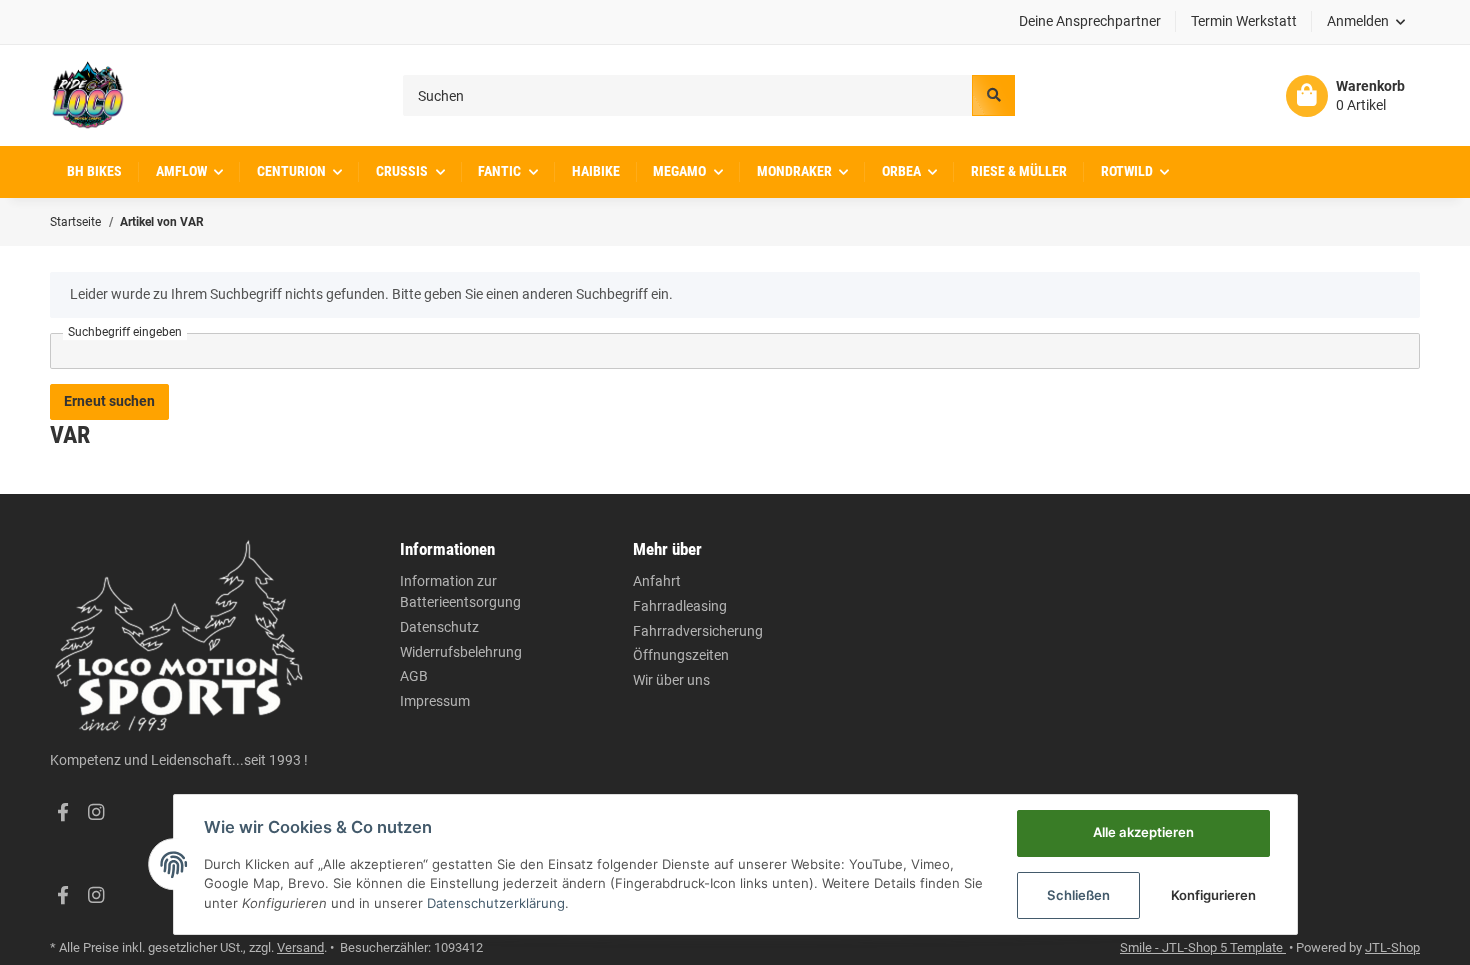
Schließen (1078, 895)
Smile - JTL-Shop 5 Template (1203, 947)
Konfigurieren (1213, 895)
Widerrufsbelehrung (461, 652)
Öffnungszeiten (681, 655)
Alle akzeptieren (1143, 832)
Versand (300, 947)
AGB (414, 676)
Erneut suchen (109, 401)
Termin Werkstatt (1244, 21)
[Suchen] (993, 95)
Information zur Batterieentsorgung (460, 591)
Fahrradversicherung (698, 631)
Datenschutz (439, 627)
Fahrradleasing (680, 606)
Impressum (435, 701)
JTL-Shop (1392, 947)
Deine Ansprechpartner (1090, 21)
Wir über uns (671, 680)
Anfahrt (657, 581)
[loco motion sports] (87, 95)
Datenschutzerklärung (496, 903)
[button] (1366, 22)
